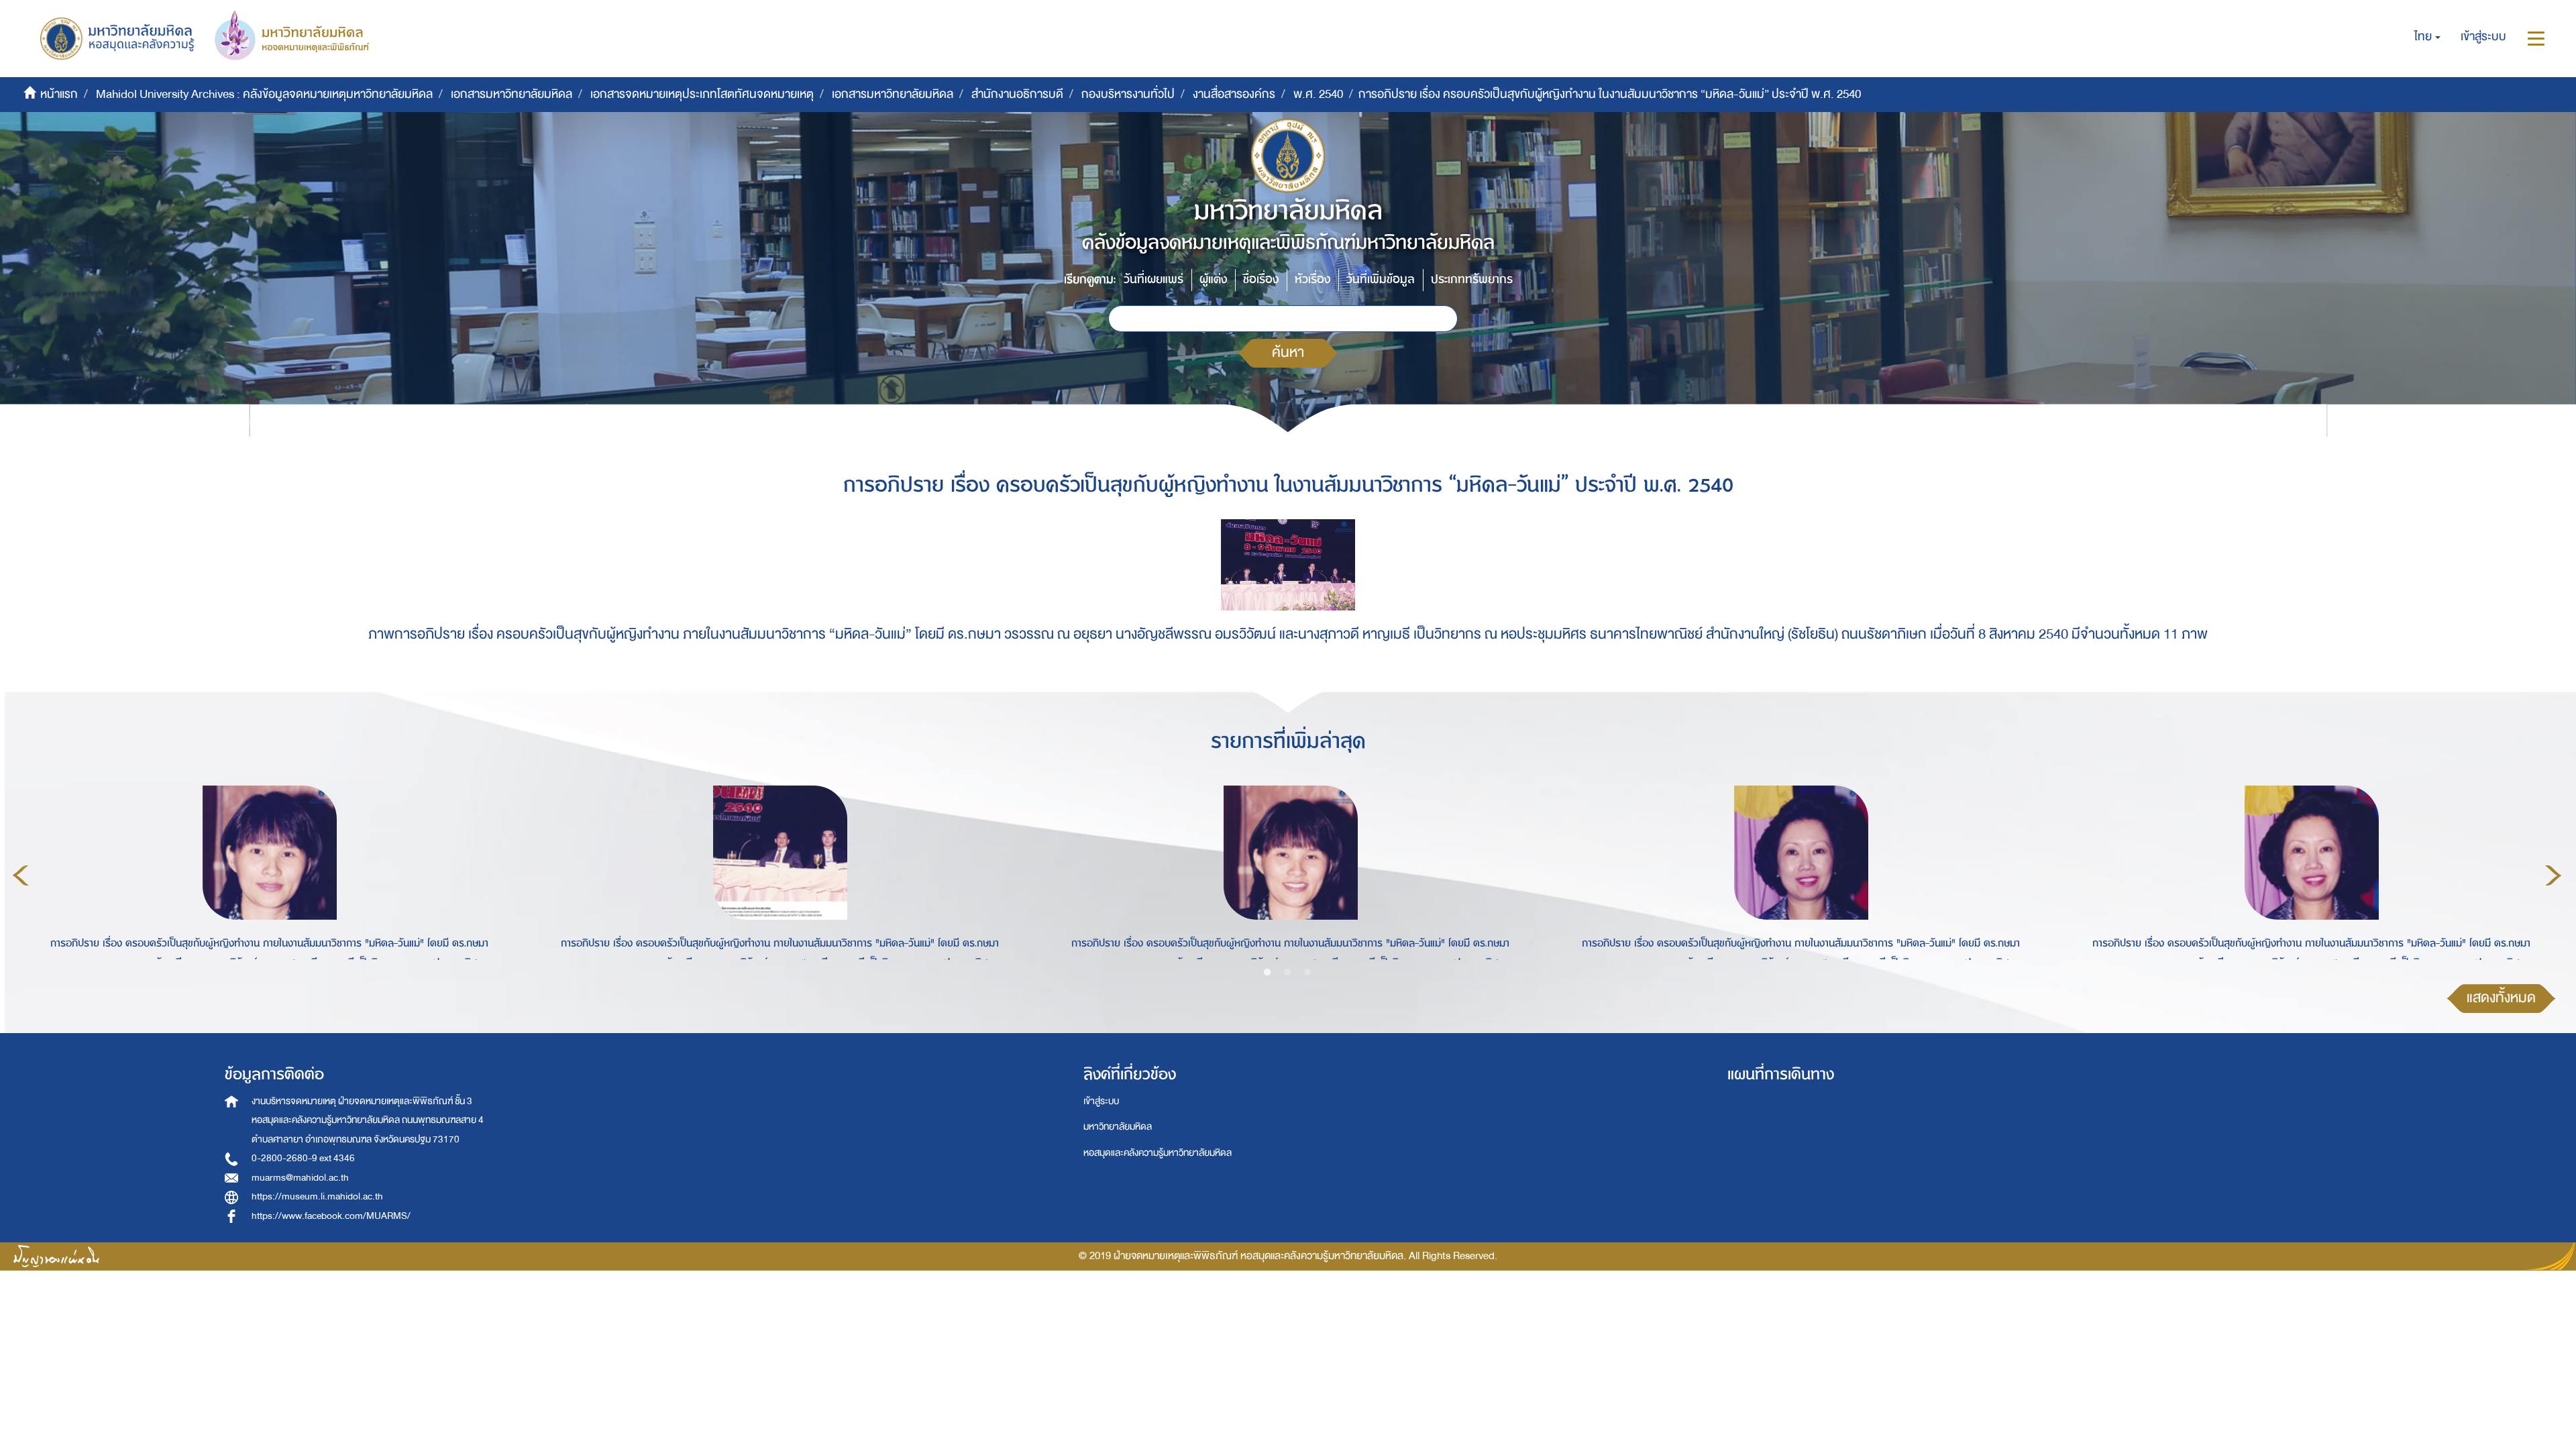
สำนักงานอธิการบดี (1017, 94)
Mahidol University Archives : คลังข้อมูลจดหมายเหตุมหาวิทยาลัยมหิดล (264, 94)
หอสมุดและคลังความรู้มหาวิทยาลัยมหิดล (1158, 1153)
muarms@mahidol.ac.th (300, 1178)
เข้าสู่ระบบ (1101, 1101)
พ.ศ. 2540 (1318, 94)
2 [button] (1287, 973)
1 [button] (1267, 973)
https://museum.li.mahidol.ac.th (317, 1196)
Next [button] (2553, 875)
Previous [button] (21, 875)
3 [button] (1307, 973)
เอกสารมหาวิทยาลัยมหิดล (512, 94)
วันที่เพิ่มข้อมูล (1381, 279)
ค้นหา (1288, 353)
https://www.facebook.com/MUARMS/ (331, 1216)
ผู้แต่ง (1213, 279)
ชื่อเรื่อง (1261, 279)
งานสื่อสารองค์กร (1234, 94)
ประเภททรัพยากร (1472, 279)
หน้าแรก (59, 94)
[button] (2427, 37)
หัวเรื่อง (1312, 279)
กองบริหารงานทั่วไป (1128, 94)
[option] (266, 873)
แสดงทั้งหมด (2501, 998)
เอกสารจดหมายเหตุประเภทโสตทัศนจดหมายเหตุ (702, 94)
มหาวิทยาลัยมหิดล (1118, 1127)
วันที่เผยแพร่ (1153, 279)
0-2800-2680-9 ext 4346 (303, 1158)
